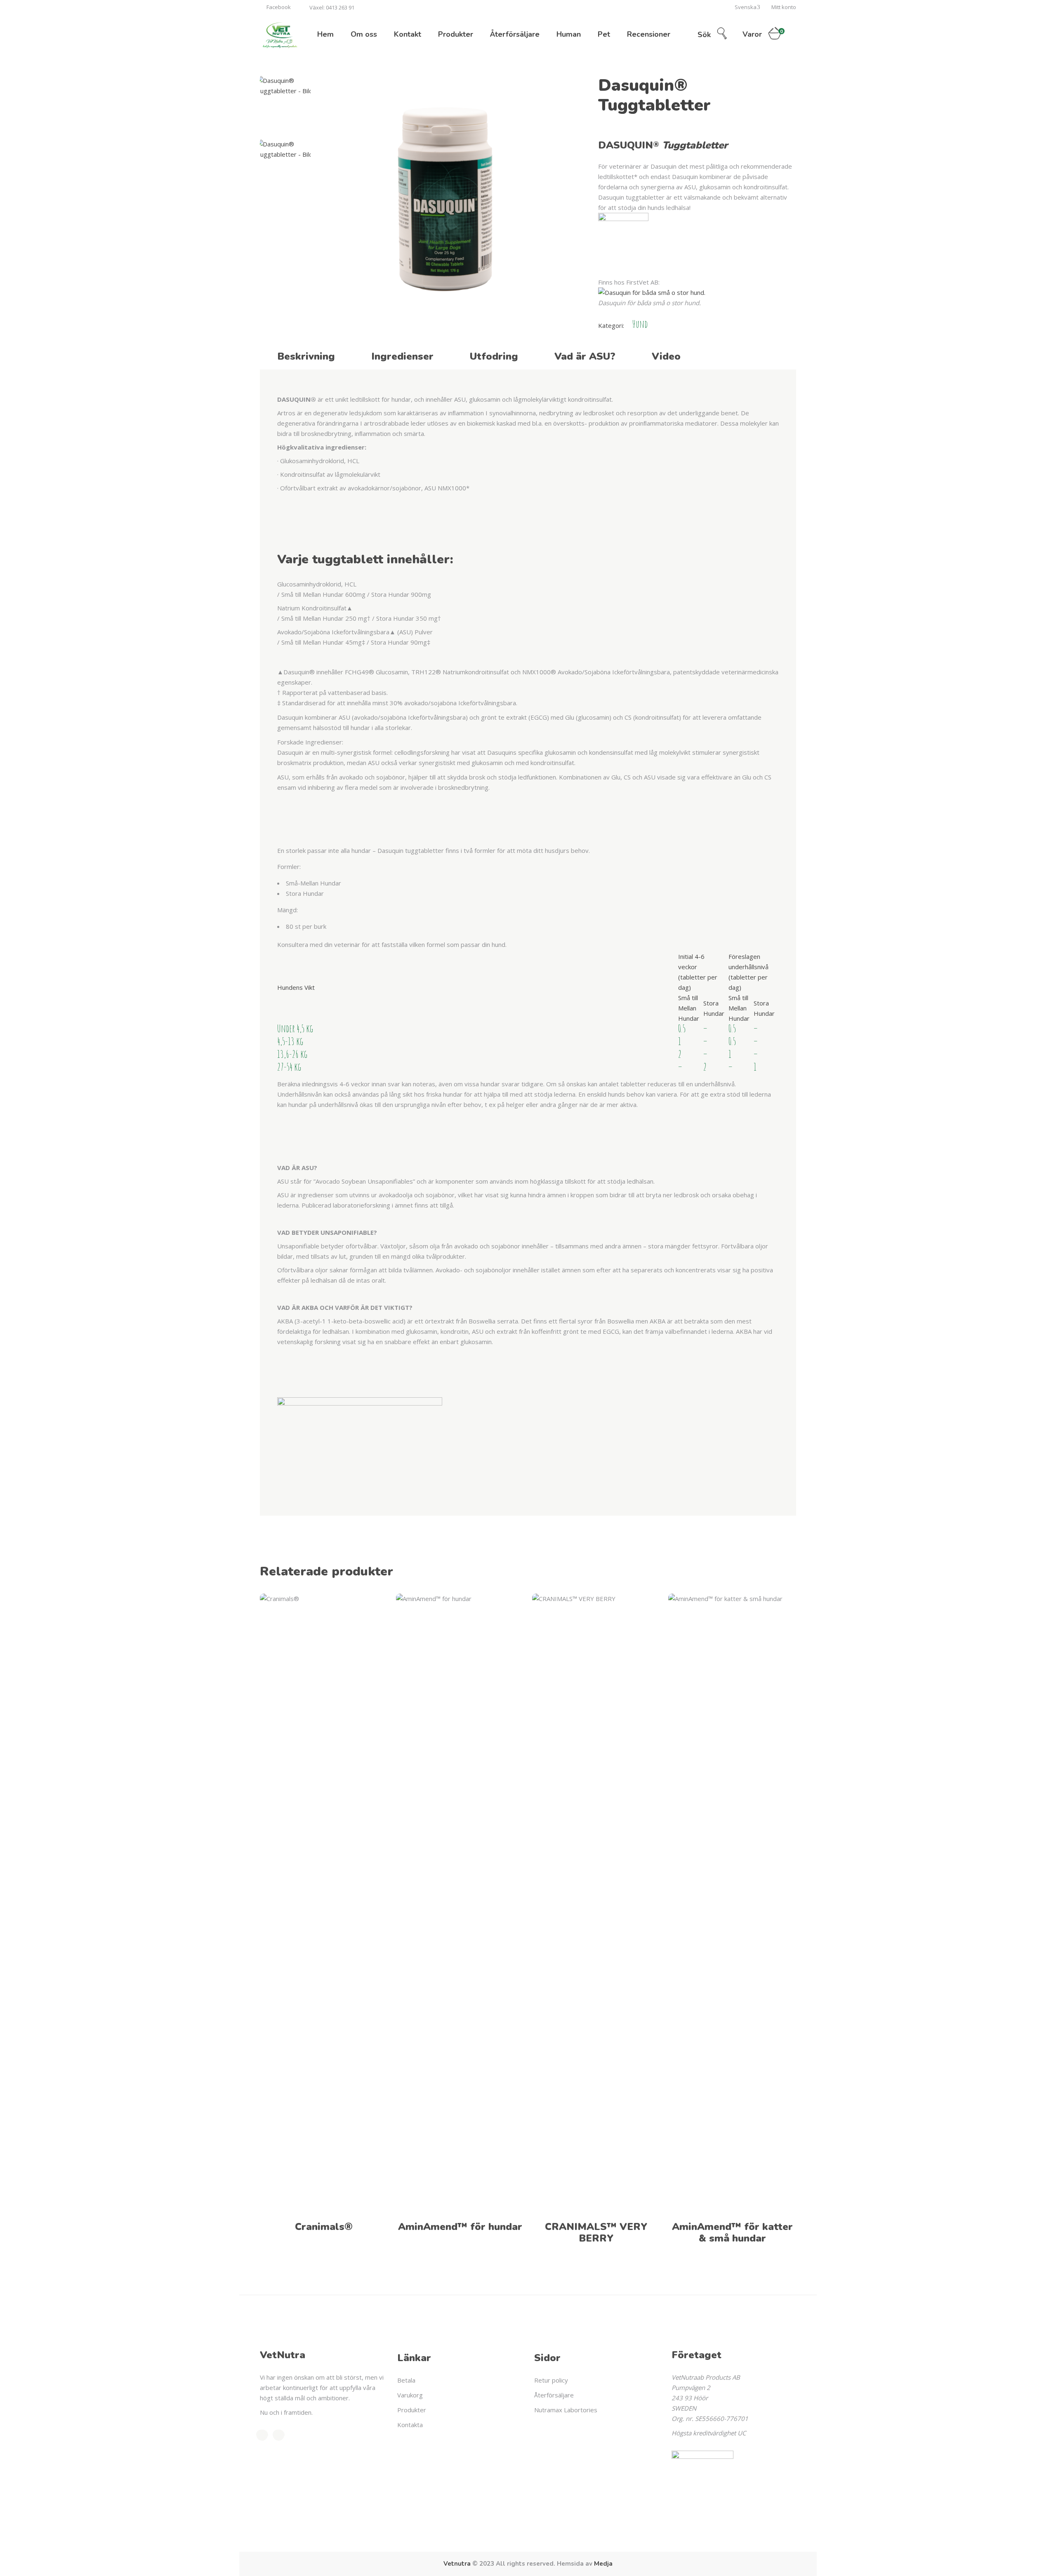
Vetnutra (457, 2564)
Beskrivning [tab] (306, 356)
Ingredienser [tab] (402, 356)
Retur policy (551, 2380)
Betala (406, 2380)
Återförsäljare (554, 2395)
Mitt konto (784, 7)
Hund (640, 324)
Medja (603, 2564)
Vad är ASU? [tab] (585, 356)
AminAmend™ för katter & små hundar (732, 2232)
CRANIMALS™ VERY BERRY (596, 2232)
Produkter (412, 2410)
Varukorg (410, 2395)
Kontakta (410, 2425)
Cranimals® (324, 2227)
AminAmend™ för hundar (460, 2227)
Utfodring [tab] (494, 356)
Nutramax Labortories (566, 2410)
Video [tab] (666, 356)
